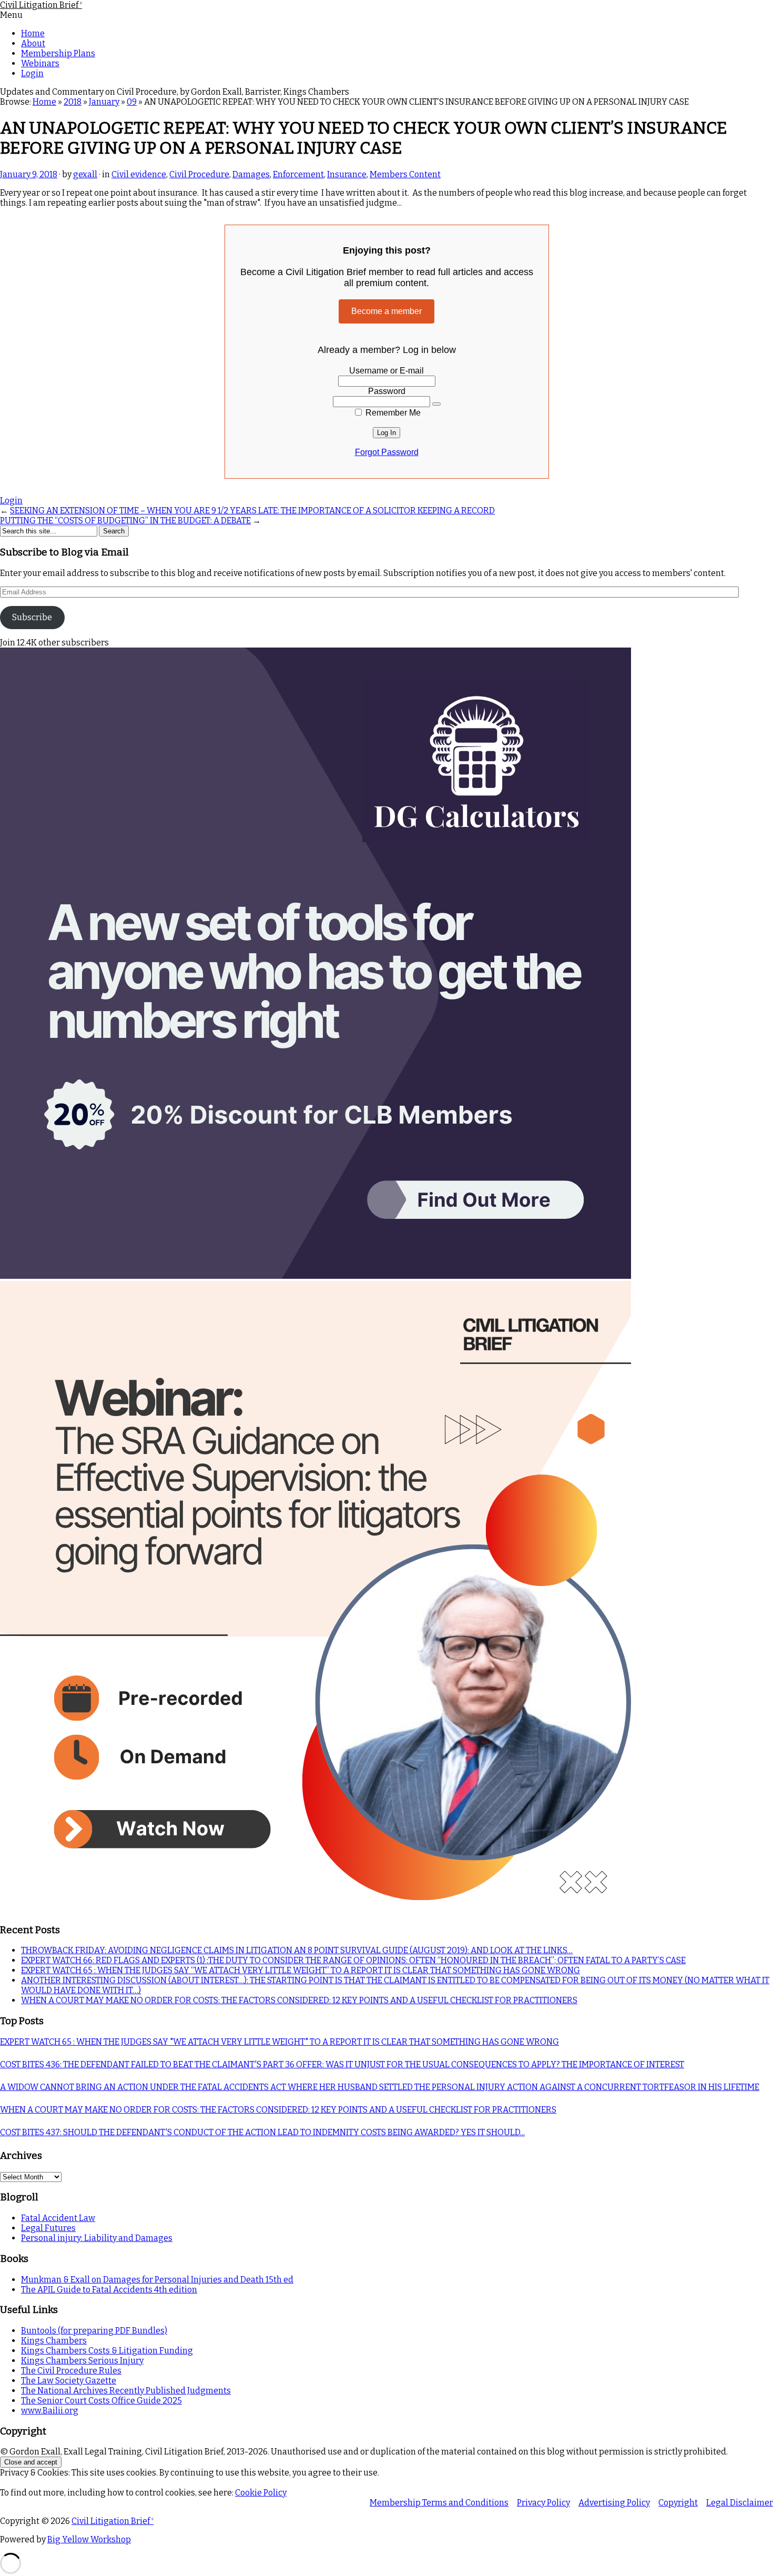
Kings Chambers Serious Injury (82, 2361)
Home (33, 33)
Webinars (40, 63)
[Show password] (436, 404)
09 (132, 102)
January (104, 102)
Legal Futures (48, 2228)
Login (32, 73)
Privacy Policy (543, 2503)
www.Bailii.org (50, 2411)
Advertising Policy (614, 2503)
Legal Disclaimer (740, 2503)
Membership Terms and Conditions (439, 2503)
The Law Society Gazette (69, 2381)
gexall (85, 174)
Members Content (405, 174)
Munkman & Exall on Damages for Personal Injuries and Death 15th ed (157, 2280)
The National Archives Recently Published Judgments (126, 2391)
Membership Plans (58, 53)
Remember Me (392, 413)
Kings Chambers (54, 2341)
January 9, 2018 (29, 174)
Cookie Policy (261, 2493)
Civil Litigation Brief (41, 5)
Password (387, 391)
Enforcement (298, 174)
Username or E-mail (387, 371)
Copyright (678, 2503)
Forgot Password (387, 452)
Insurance (347, 174)
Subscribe (32, 617)
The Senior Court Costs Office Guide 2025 (101, 2401)
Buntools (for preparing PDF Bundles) (94, 2331)
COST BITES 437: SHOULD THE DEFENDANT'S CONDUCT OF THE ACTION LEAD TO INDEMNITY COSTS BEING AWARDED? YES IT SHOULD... (262, 2132)
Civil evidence (139, 174)
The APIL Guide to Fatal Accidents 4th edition (109, 2290)
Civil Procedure (199, 174)
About (33, 43)
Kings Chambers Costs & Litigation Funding (107, 2351)
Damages (251, 174)
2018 (73, 102)
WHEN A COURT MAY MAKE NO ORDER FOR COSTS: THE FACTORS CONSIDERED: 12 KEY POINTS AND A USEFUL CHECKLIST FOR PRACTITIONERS (299, 2000)
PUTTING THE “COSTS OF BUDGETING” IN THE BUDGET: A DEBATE (125, 521)
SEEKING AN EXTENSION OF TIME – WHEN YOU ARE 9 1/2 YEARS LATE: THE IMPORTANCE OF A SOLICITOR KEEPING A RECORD (252, 511)
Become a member (387, 311)
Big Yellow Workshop (89, 2539)
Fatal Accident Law (58, 2218)
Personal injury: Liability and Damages (97, 2238)
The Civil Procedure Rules (71, 2371)
